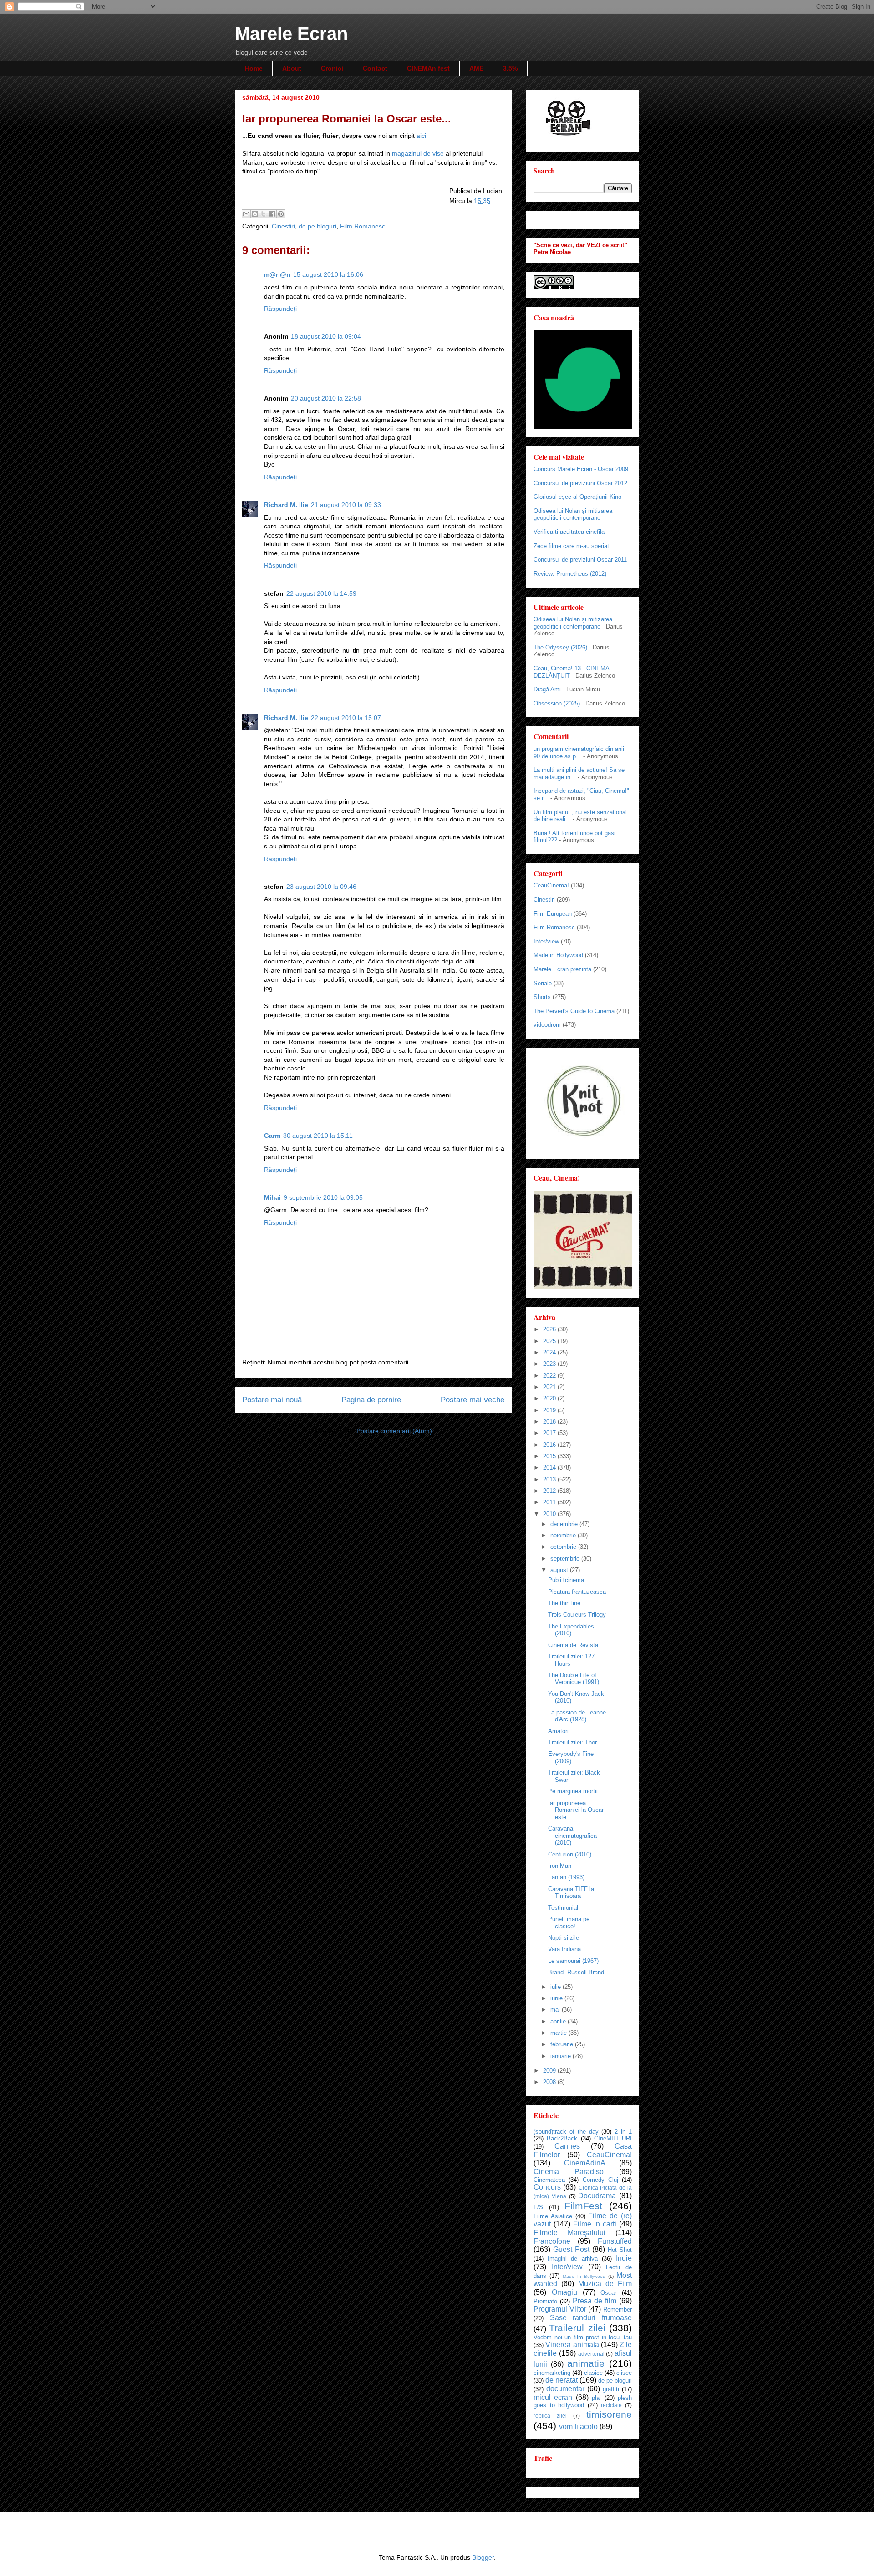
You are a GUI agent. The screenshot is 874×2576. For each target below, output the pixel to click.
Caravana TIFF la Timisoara (571, 1893)
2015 (550, 1456)
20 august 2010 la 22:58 (326, 398)
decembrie (565, 1524)
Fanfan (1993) (566, 1877)
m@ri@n (277, 274)
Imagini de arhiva (572, 2259)
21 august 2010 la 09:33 (346, 505)
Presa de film (595, 2301)
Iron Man (560, 1866)
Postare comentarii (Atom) (394, 1431)
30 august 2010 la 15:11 (318, 1136)
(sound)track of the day (566, 2132)
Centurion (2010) (570, 1854)
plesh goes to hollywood (583, 2402)
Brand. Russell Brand (576, 1972)
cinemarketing (552, 2373)
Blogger (483, 2557)
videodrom (547, 1025)
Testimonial (563, 1908)
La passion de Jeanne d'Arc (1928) (577, 1716)
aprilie (559, 2021)
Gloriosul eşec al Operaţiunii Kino (577, 497)
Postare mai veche (473, 1400)
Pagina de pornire (371, 1400)
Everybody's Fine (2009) (571, 1757)
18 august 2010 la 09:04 (326, 336)
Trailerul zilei (577, 2328)
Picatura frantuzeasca (577, 1592)
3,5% (510, 68)
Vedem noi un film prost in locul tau (583, 2337)
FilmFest (583, 2206)
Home (254, 68)
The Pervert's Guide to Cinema (574, 1011)
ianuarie (561, 2056)
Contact (375, 68)
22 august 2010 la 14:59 (321, 593)
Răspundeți (280, 309)
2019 (550, 1410)
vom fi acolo (578, 2426)
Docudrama (597, 2196)
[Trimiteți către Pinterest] (281, 214)
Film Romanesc (363, 226)
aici (421, 136)
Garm (272, 1136)
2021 (550, 1387)
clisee (624, 2373)
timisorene (609, 2414)
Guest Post (571, 2249)
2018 (550, 1422)
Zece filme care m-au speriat (571, 546)
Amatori (558, 1731)
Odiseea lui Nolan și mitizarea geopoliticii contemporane (573, 515)
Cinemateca (549, 2180)
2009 (550, 2071)
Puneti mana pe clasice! (569, 1923)
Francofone (552, 2241)
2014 (550, 1468)
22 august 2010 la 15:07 (346, 718)
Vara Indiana (564, 1949)
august (560, 1570)
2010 (550, 1514)
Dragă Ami (547, 689)
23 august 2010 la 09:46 (321, 887)
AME (476, 68)
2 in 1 (623, 2132)
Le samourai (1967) (573, 1961)
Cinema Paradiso (569, 2172)
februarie (563, 2044)
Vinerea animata (572, 2345)
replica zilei (550, 2416)
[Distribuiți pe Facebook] (272, 214)
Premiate (545, 2301)
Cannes (567, 2146)
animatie (586, 2363)
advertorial (591, 2354)
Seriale (543, 983)
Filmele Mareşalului (569, 2233)
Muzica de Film (605, 2284)
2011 (550, 1502)
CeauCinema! (551, 885)
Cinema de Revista (573, 1645)
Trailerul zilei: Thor (572, 1742)
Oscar (608, 2293)
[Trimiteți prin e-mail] (246, 214)
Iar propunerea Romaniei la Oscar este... (576, 1810)
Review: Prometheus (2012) (570, 574)
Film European (553, 914)
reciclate (611, 2405)
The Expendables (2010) (571, 1630)
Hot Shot (620, 2250)
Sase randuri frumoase (591, 2318)
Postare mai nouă (272, 1400)
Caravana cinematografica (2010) (572, 1836)
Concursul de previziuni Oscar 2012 (580, 483)
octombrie (564, 1547)
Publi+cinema (566, 1580)
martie (559, 2033)
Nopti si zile (564, 1938)
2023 (550, 1364)
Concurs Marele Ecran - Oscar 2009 (581, 469)
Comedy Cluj (600, 2180)
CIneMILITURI (613, 2138)
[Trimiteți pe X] (264, 214)
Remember (617, 2310)
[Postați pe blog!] (255, 214)
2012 (550, 1491)
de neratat (561, 2380)
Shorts (542, 997)
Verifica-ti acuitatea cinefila (569, 532)
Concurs (547, 2187)
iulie (556, 1987)
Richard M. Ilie (286, 505)
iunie (557, 1998)
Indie (624, 2258)
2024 (550, 1352)
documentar (565, 2389)
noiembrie (564, 1535)
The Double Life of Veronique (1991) (574, 1679)
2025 (550, 1341)
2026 (550, 1329)
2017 (550, 1433)
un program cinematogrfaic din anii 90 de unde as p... (579, 753)
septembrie (566, 1559)
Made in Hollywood (558, 955)
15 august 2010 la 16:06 (328, 274)
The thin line (564, 1603)
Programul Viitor (560, 2309)
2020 (550, 1398)
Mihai (272, 1197)
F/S (538, 2207)
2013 (550, 1479)
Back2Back (562, 2138)
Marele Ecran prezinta (562, 969)
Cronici (332, 68)
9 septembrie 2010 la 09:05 (323, 1197)
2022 (550, 1376)
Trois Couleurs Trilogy (577, 1615)
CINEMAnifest (428, 68)
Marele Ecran (291, 34)
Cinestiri (283, 226)
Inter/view (546, 941)
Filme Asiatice (553, 2216)
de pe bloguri (318, 226)
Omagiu (564, 2292)
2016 (550, 1445)
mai (556, 2010)
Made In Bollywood (584, 2276)
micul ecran (553, 2397)
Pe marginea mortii (573, 1791)
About (292, 68)
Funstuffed (615, 2241)
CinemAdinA (585, 2163)
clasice (593, 2373)
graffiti (611, 2389)
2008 (550, 2082)
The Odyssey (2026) (560, 647)
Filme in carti (595, 2224)
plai (596, 2398)
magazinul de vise (419, 153)
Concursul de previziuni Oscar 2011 (580, 560)
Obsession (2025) (557, 703)
